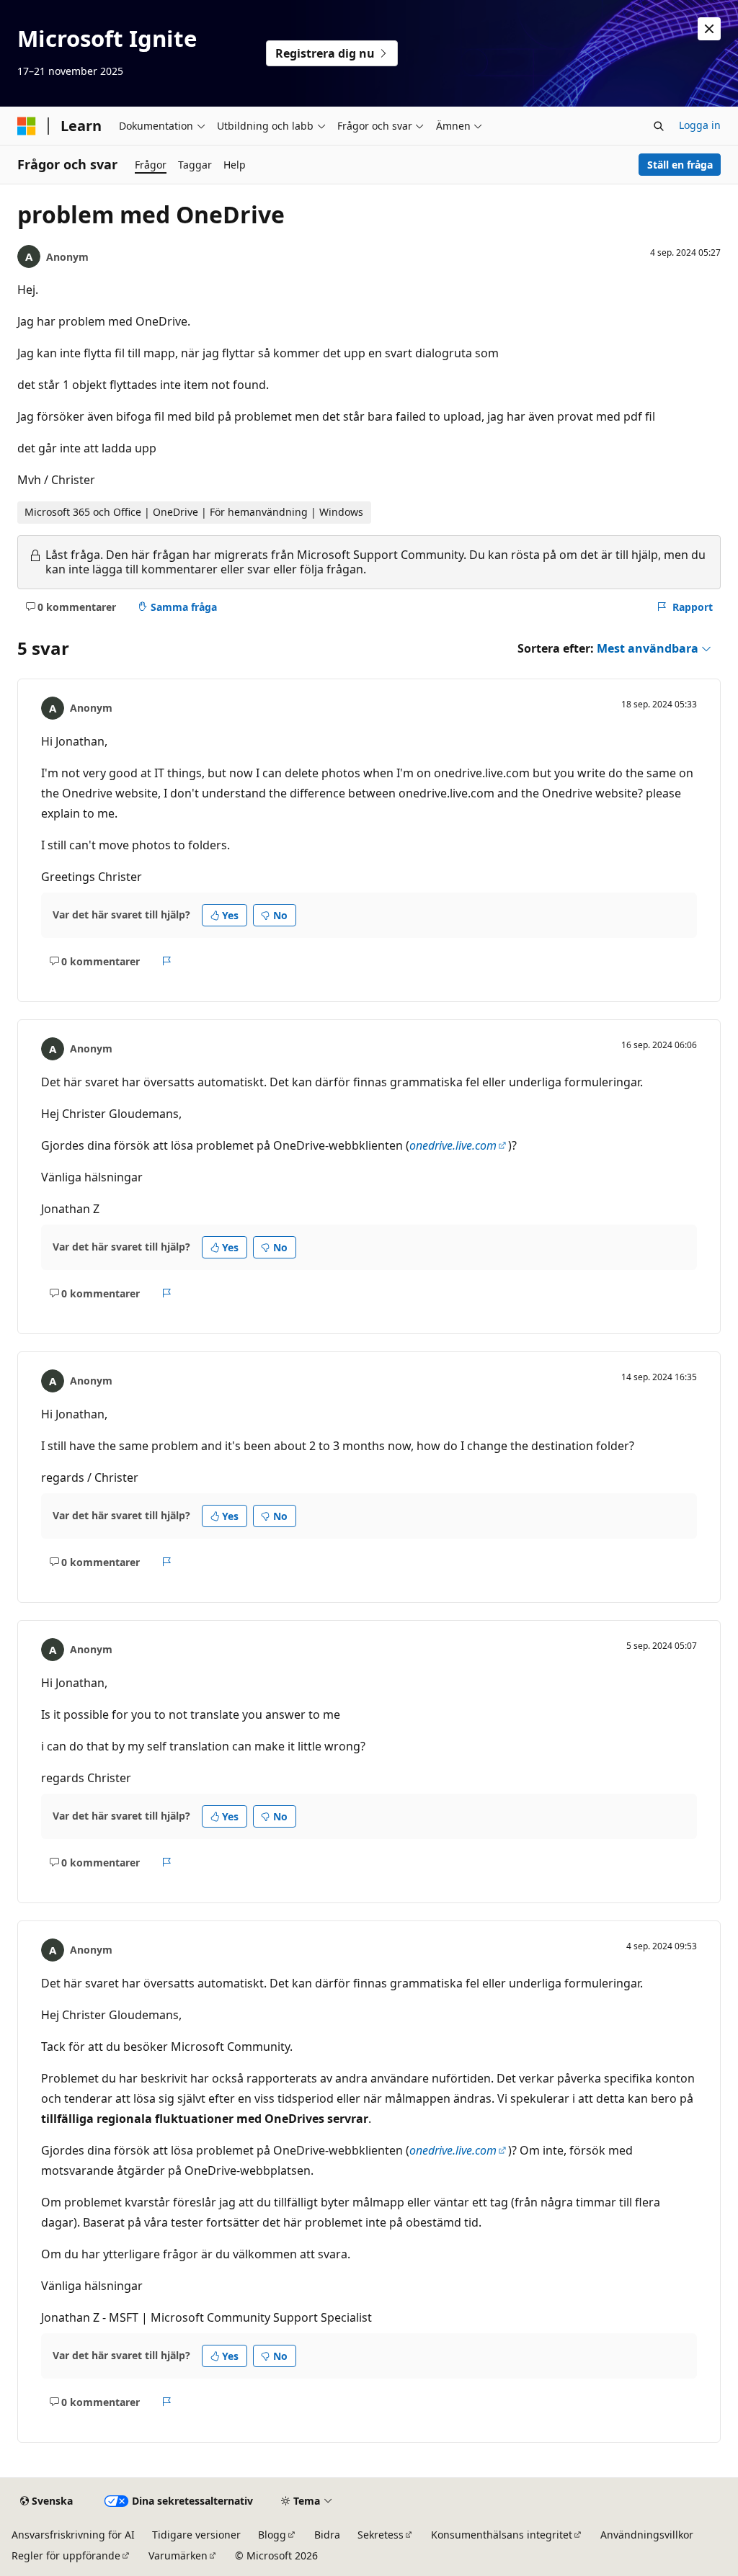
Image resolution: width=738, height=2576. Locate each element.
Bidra (327, 2535)
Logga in (700, 125)
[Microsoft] (27, 126)
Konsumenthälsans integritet (502, 2535)
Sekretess (381, 2535)
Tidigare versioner (196, 2535)
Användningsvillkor (647, 2535)
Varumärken (178, 2555)
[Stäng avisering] (709, 29)
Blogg (272, 2535)
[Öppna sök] (659, 126)
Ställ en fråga (680, 165)
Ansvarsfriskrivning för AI (73, 2535)
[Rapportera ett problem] (167, 961)
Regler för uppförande (66, 2555)
